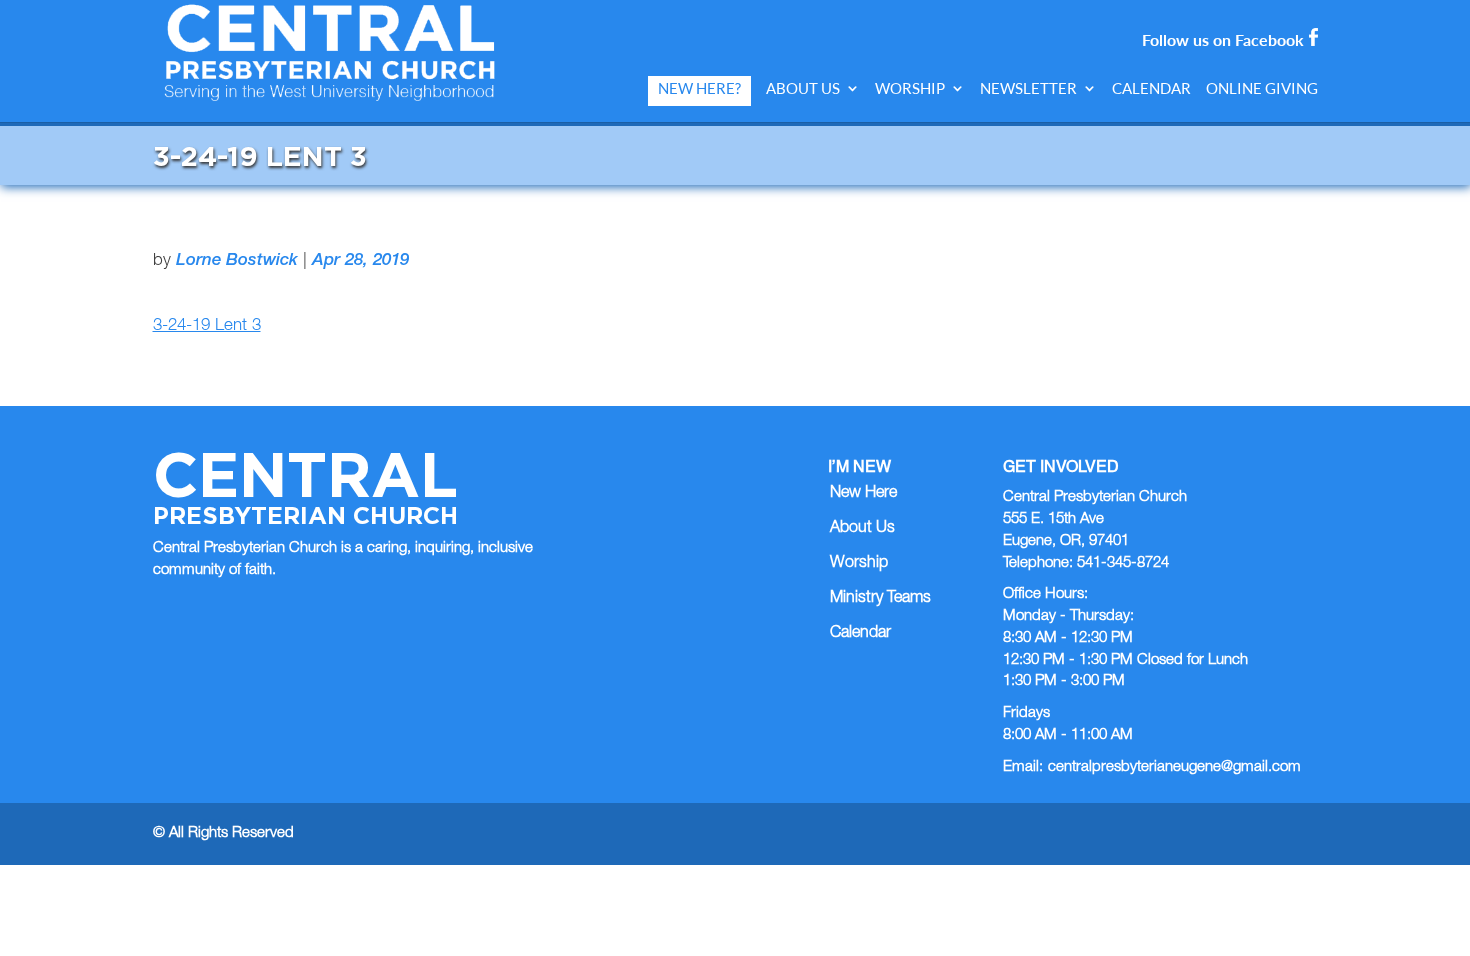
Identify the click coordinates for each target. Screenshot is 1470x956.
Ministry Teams (880, 599)
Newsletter (1028, 88)
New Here (863, 494)
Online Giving (1262, 88)
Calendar (1151, 88)
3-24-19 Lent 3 (207, 326)
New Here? (699, 88)
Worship (910, 88)
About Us (803, 88)
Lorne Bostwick (237, 261)
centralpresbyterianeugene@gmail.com (1174, 767)
